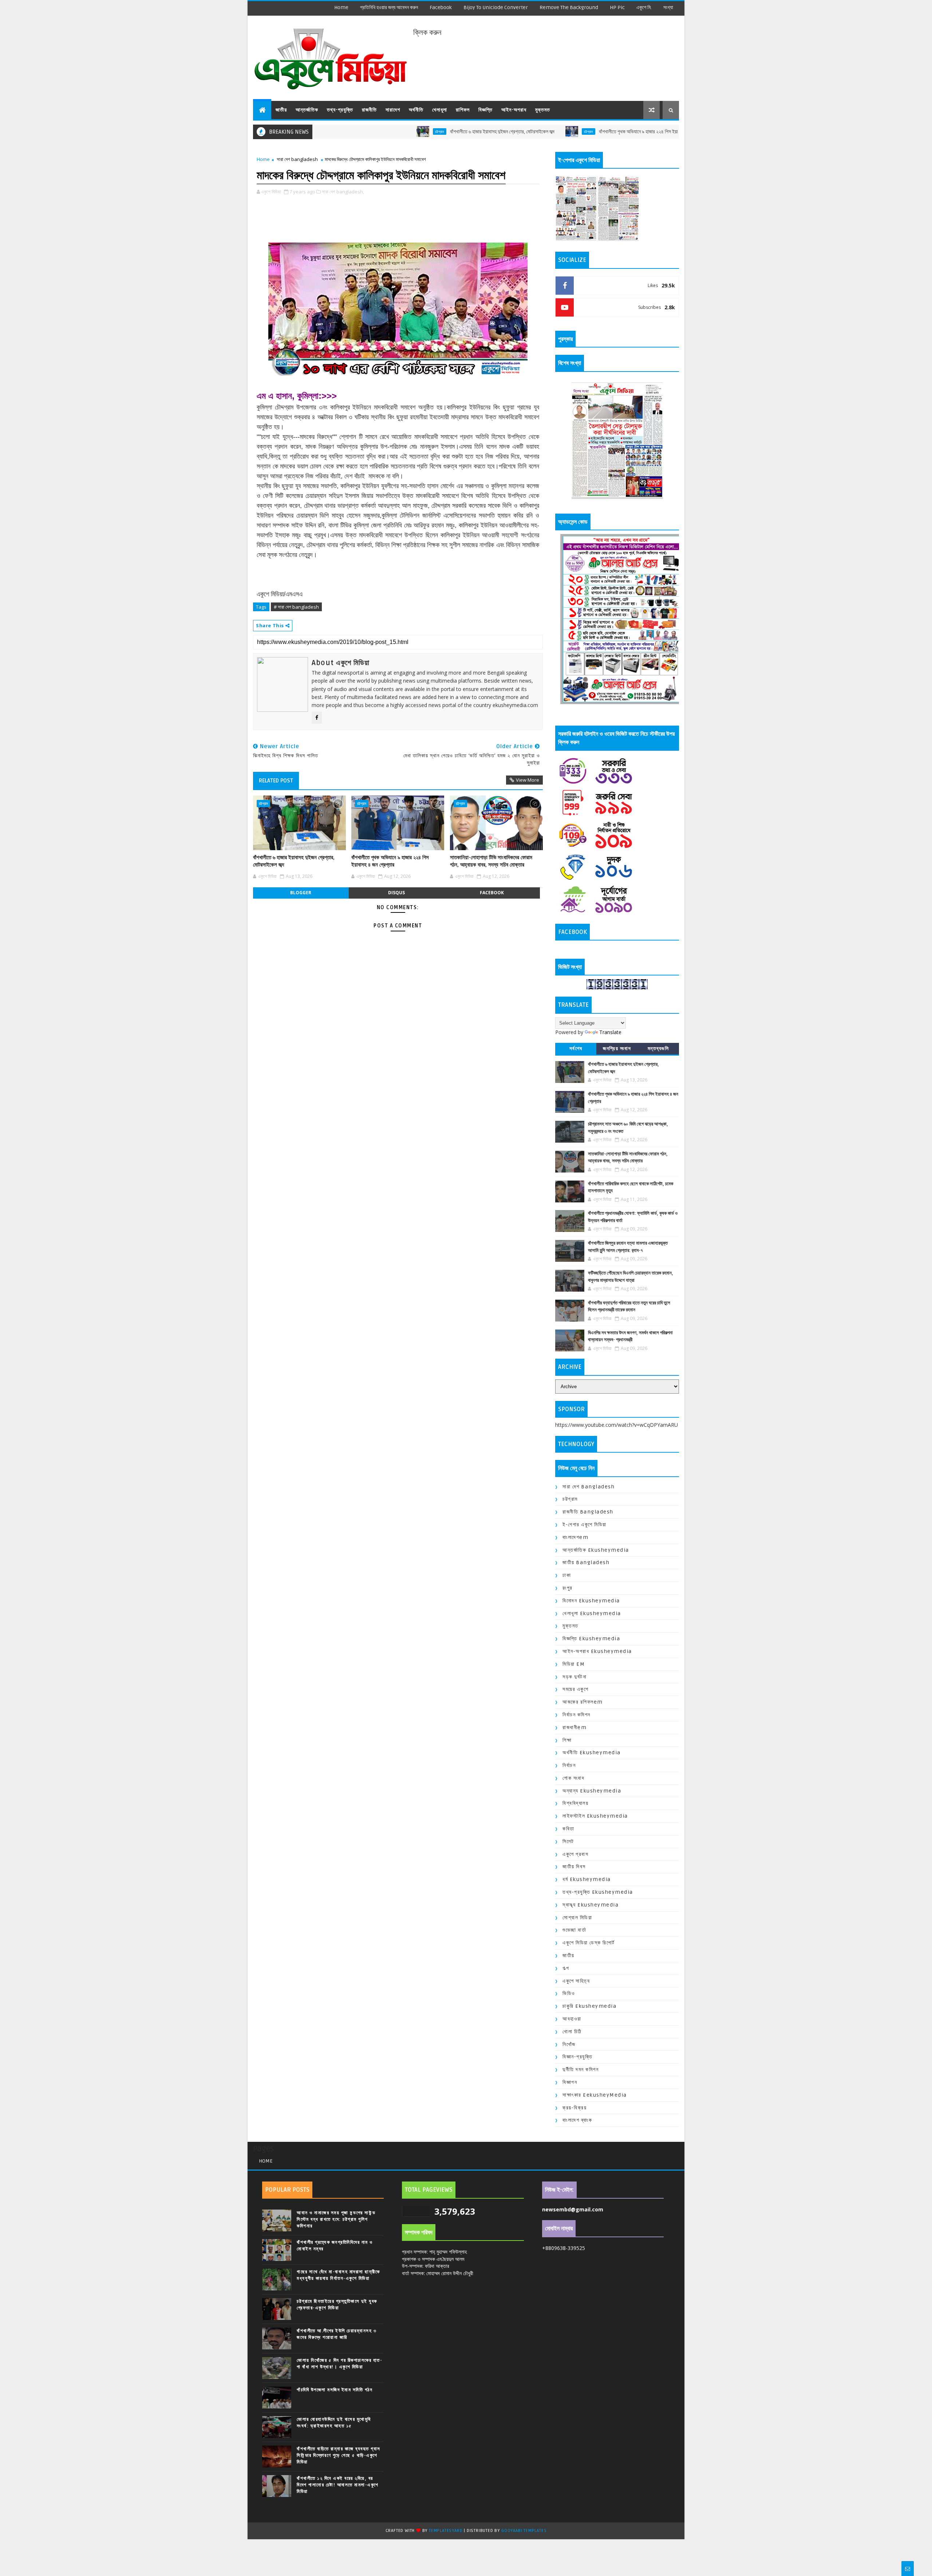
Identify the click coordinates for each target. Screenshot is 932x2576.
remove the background (569, 7)
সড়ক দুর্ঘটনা (574, 1677)
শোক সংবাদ (573, 1778)
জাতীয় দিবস (574, 1867)
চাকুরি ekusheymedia (589, 2006)
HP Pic (617, 7)
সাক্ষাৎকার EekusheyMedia (595, 2095)
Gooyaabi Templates (524, 2531)
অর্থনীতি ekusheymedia (592, 1753)
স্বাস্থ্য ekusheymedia (591, 1905)
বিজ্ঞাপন (570, 2082)
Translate (610, 1032)
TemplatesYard (446, 2531)
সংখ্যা (668, 7)
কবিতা (568, 1829)
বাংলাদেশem (575, 1537)
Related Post (276, 781)
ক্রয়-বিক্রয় (574, 2108)
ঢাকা (567, 1575)
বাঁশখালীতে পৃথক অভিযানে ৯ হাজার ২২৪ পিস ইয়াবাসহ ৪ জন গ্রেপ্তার (568, 132)
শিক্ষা (567, 1740)
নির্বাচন (569, 1765)
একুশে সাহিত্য (576, 1981)
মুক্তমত (543, 110)
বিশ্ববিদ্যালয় (575, 1803)
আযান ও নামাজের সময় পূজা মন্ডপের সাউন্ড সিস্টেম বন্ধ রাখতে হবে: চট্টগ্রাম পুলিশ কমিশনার (336, 2219)
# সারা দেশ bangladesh (296, 607)
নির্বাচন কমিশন (576, 1715)
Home (341, 7)
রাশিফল (463, 110)
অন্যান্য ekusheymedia (592, 1791)
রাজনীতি (369, 110)
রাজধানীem (574, 1727)
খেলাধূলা (440, 110)
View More (528, 780)
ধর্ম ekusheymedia (587, 1879)
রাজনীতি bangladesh (588, 1512)
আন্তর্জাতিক (307, 110)
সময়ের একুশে (575, 1689)
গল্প (566, 1968)
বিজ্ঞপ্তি (485, 110)
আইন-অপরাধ (514, 110)
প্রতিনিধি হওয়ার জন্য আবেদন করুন (389, 7)
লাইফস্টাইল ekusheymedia (595, 1816)
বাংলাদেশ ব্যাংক (577, 2120)
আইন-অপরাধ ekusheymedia (597, 1651)
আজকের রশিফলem (583, 1702)
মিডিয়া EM (574, 1664)
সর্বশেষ (576, 1049)
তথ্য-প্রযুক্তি (340, 110)
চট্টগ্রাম (352, 131)
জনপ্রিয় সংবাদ (617, 1049)
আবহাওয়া (572, 2019)
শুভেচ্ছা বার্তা (574, 1930)
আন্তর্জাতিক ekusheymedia (596, 1550)
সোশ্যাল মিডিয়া (577, 1918)
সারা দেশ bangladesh (297, 159)
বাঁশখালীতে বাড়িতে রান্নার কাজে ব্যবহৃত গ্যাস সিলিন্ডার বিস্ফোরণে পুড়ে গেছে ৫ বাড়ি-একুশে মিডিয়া (339, 2455)
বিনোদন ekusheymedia (591, 1601)
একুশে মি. (644, 7)
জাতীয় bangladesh (586, 1562)
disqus (396, 893)
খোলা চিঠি (572, 2032)
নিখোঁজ (569, 2044)
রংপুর (568, 1588)
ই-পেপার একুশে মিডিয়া (585, 1525)
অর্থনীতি (416, 110)
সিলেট (568, 1841)
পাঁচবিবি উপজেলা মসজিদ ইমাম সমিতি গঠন (335, 2390)
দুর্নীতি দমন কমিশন (580, 2070)
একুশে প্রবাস (575, 1854)
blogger (301, 893)
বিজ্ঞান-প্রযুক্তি (577, 2057)
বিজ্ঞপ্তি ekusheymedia (591, 1639)
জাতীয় (281, 110)
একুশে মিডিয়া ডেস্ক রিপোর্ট (589, 1943)
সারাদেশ (393, 110)
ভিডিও (569, 1993)
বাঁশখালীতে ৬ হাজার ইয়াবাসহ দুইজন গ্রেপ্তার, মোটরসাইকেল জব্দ (415, 132)
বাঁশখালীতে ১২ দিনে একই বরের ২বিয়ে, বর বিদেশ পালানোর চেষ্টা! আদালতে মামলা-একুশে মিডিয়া (338, 2485)
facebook (441, 7)
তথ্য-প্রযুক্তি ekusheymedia (598, 1892)
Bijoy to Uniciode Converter (496, 7)
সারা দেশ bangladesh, (343, 192)
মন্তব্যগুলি (658, 1049)
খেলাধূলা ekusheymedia (592, 1613)
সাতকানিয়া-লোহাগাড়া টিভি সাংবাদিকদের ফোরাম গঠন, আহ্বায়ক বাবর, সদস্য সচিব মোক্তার (491, 861)
